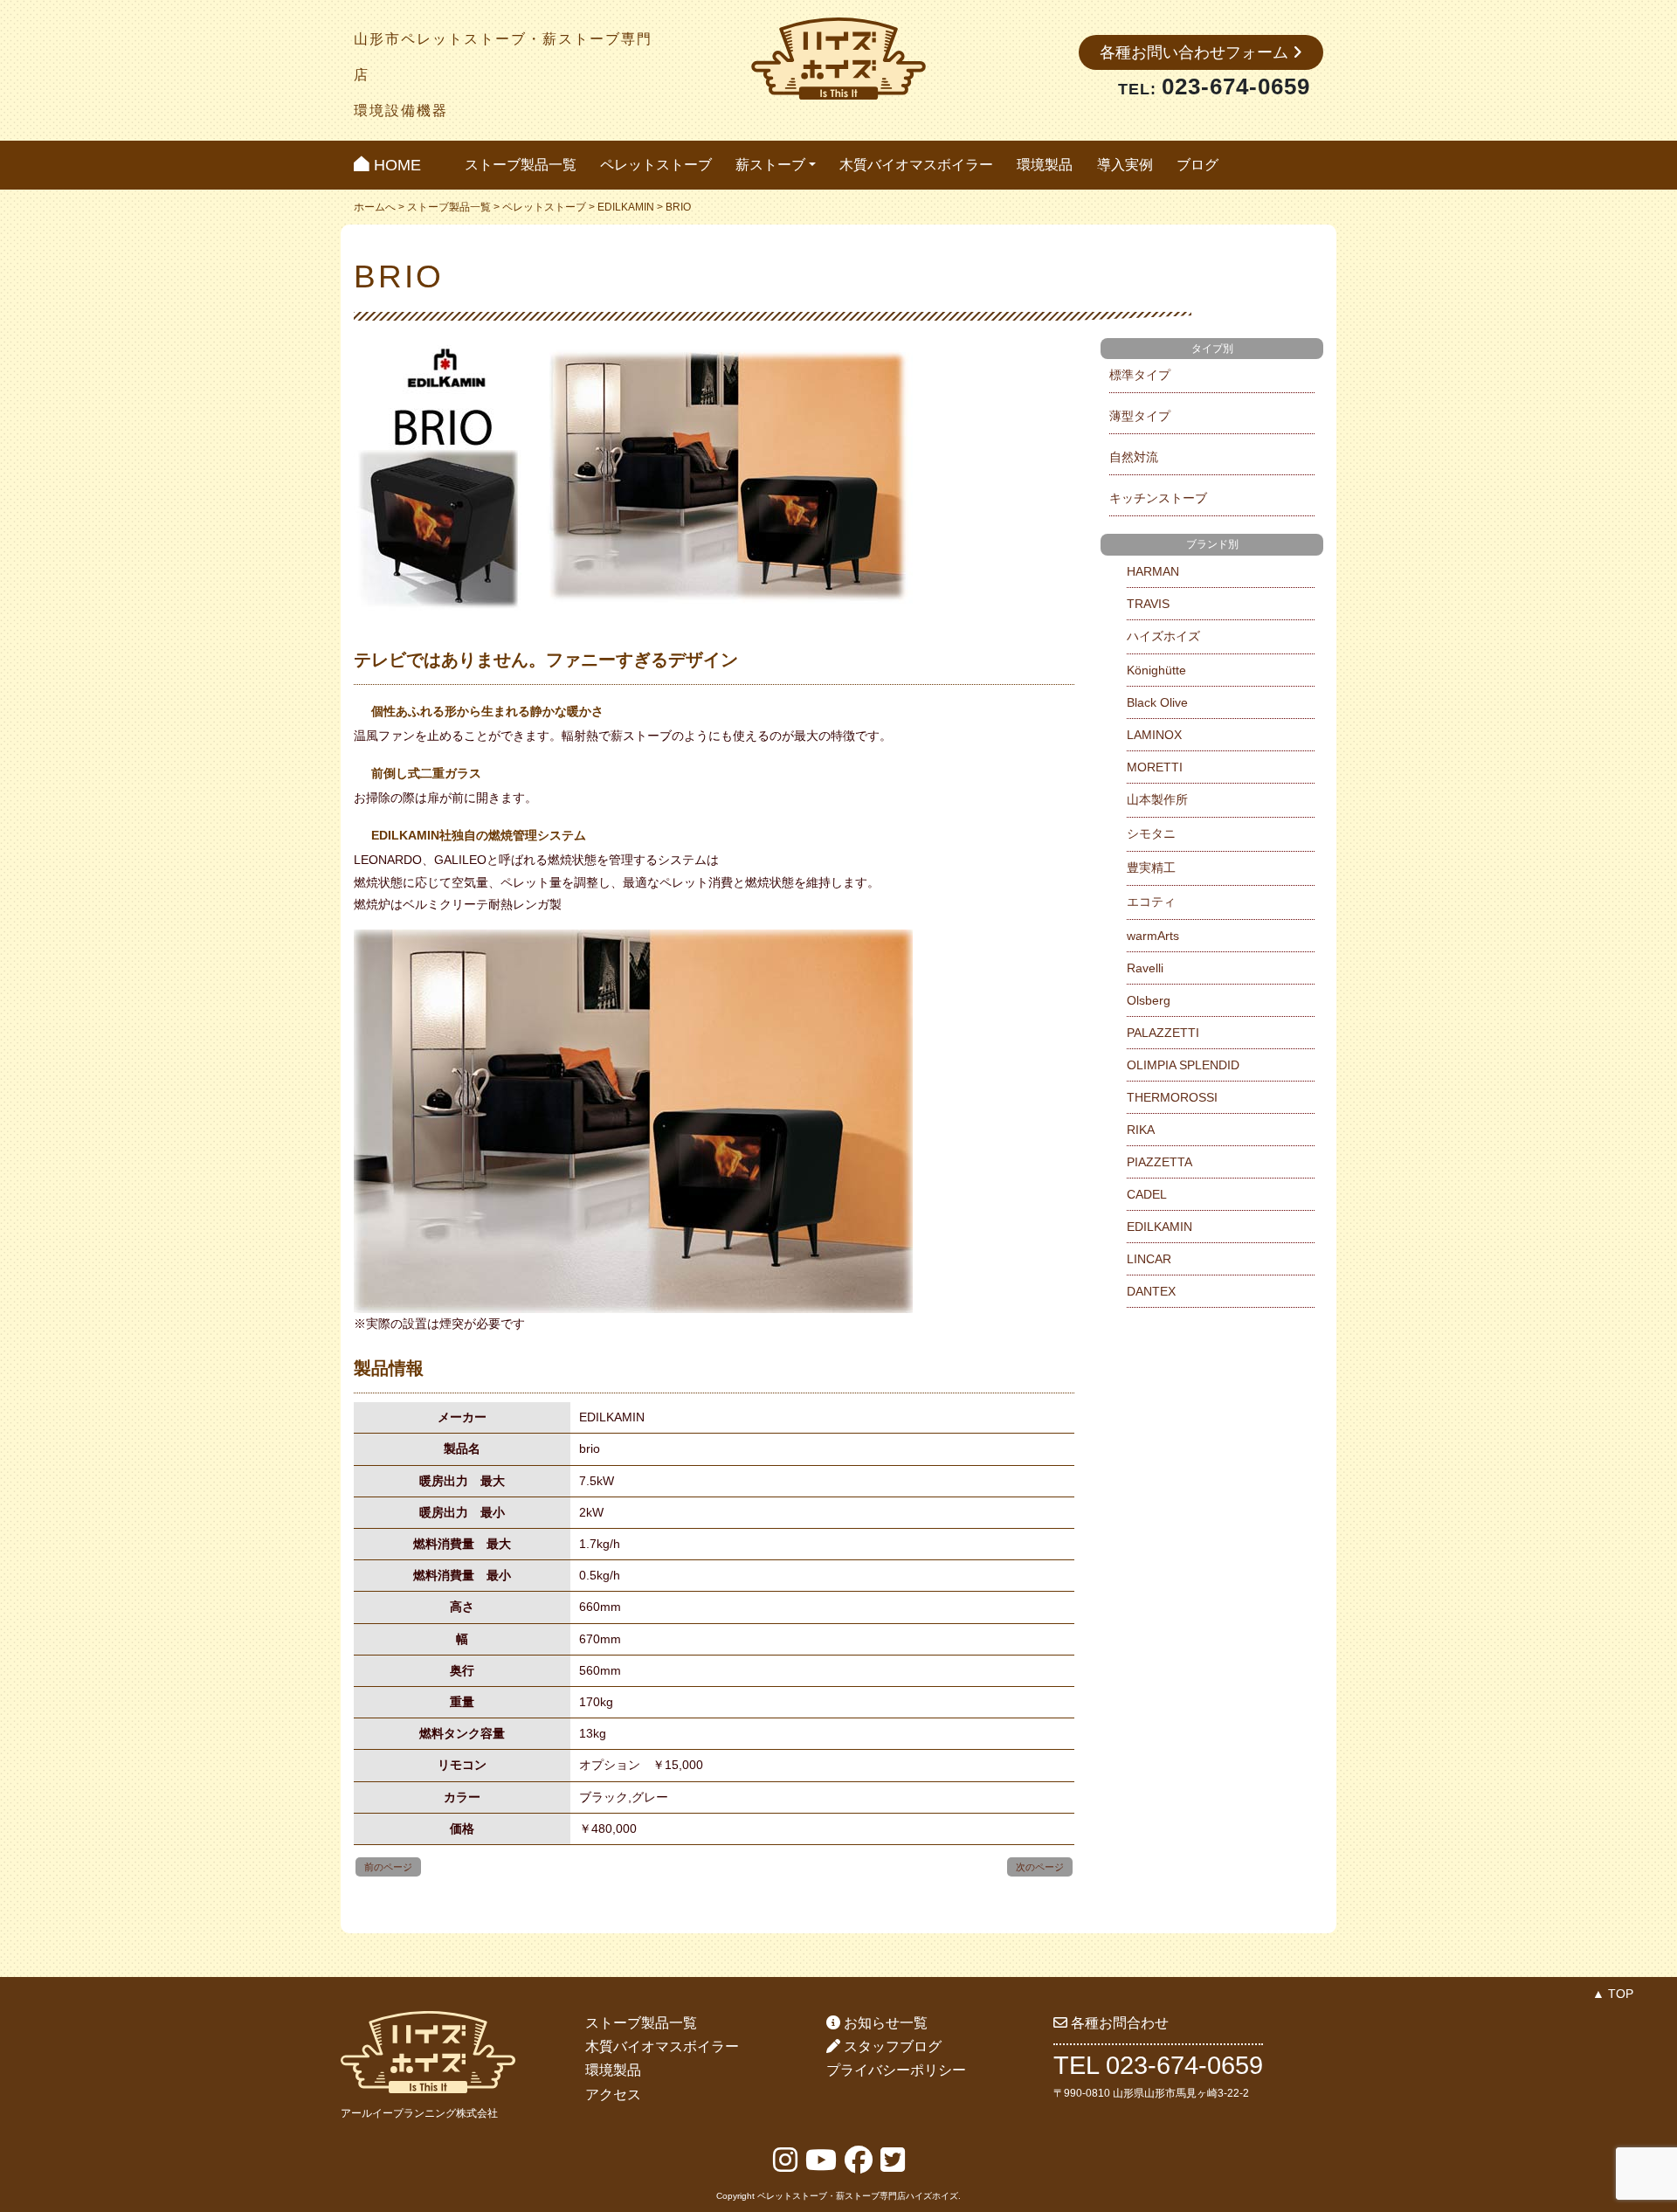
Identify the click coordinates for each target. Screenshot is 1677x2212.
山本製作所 (1157, 799)
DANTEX (1151, 1291)
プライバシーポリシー (896, 2070)
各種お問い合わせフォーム (1196, 52)
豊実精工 (1151, 868)
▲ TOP (1613, 1994)
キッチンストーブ (1158, 498)
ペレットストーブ (656, 165)
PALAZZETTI (1163, 1033)
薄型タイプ (1140, 416)
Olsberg (1149, 1000)
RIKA (1141, 1130)
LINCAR (1149, 1259)
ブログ (1197, 165)
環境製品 (1045, 165)
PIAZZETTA (1159, 1162)
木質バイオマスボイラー (916, 165)
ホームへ (375, 207)
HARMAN (1153, 571)
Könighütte (1156, 670)
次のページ (1040, 1867)
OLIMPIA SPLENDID (1183, 1065)
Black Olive (1157, 702)
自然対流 (1134, 457)
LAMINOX (1154, 735)
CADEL (1147, 1194)
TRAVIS (1148, 604)
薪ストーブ (770, 165)
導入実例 (1125, 165)
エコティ (1151, 902)
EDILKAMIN (626, 207)
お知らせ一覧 (884, 2023)
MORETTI (1155, 767)
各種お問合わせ (1118, 2023)
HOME (395, 165)
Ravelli (1145, 968)
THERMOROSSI (1172, 1097)
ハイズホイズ (1163, 636)
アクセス (613, 2094)
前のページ (388, 1867)
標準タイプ (1140, 375)
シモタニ (1151, 833)
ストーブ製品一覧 (521, 165)
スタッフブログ (891, 2046)
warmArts (1153, 936)
